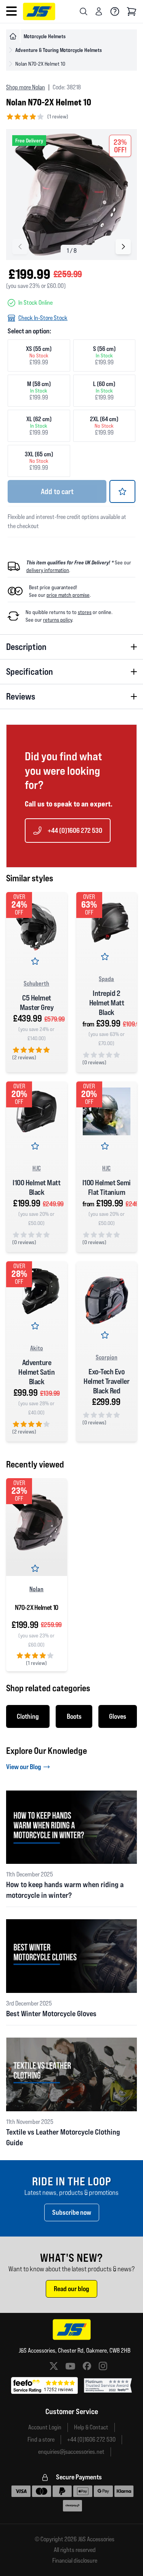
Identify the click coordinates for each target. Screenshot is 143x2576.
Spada (106, 979)
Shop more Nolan (26, 87)
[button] (123, 247)
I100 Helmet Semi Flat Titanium (107, 1187)
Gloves (118, 1716)
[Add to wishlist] (122, 491)
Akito (37, 1348)
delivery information (48, 570)
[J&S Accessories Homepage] (39, 11)
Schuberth (36, 983)
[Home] (13, 36)
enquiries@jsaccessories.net (71, 2452)
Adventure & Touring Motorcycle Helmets (59, 50)
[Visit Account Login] (99, 11)
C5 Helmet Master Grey (37, 1003)
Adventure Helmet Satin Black (36, 1372)
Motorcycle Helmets (45, 36)
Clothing (28, 1716)
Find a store (41, 2439)
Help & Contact (91, 2427)
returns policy (58, 620)
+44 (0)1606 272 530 (75, 830)
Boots (74, 1716)
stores (85, 612)
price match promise (68, 595)
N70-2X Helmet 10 (37, 1607)
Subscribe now (72, 2212)
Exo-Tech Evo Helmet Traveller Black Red (106, 1381)
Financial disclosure (75, 2561)
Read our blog (71, 2289)
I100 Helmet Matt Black (36, 1187)
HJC (37, 1168)
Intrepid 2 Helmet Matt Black (107, 1003)
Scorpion (107, 1357)
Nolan (36, 1589)
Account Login (45, 2427)
